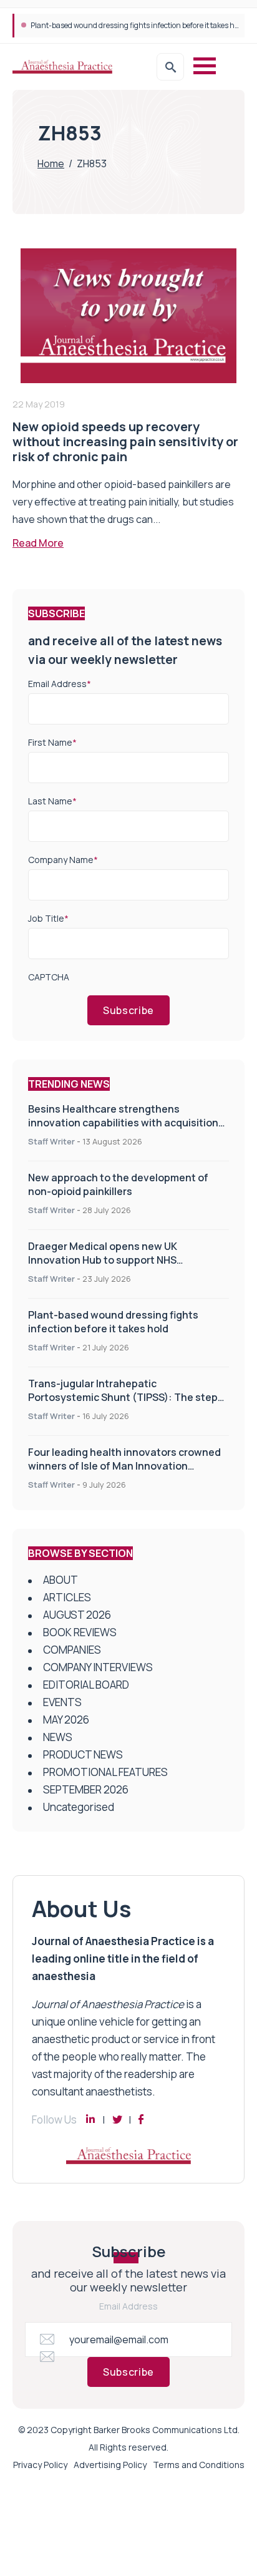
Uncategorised (79, 1807)
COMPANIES (72, 1650)
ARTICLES (67, 1597)
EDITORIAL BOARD (86, 1685)
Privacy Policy (40, 2465)
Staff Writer (51, 1141)
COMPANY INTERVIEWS (98, 1667)
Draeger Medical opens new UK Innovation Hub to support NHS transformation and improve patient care (127, 1260)
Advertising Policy (110, 2465)
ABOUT (61, 1580)
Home (51, 163)
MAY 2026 (66, 1720)
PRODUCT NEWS (83, 1754)
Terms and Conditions (199, 2465)
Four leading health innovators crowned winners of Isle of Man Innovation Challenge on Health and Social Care (124, 1466)
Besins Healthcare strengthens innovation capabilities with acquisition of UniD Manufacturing (123, 1123)
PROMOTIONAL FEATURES (105, 1772)
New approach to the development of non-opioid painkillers (118, 1184)
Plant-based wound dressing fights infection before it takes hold (113, 1322)
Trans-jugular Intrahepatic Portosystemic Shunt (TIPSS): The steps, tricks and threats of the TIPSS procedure (128, 1397)
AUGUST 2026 (77, 1615)
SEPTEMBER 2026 (86, 1789)
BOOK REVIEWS (80, 1632)
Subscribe (128, 1010)
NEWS (58, 1737)
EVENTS (62, 1702)
